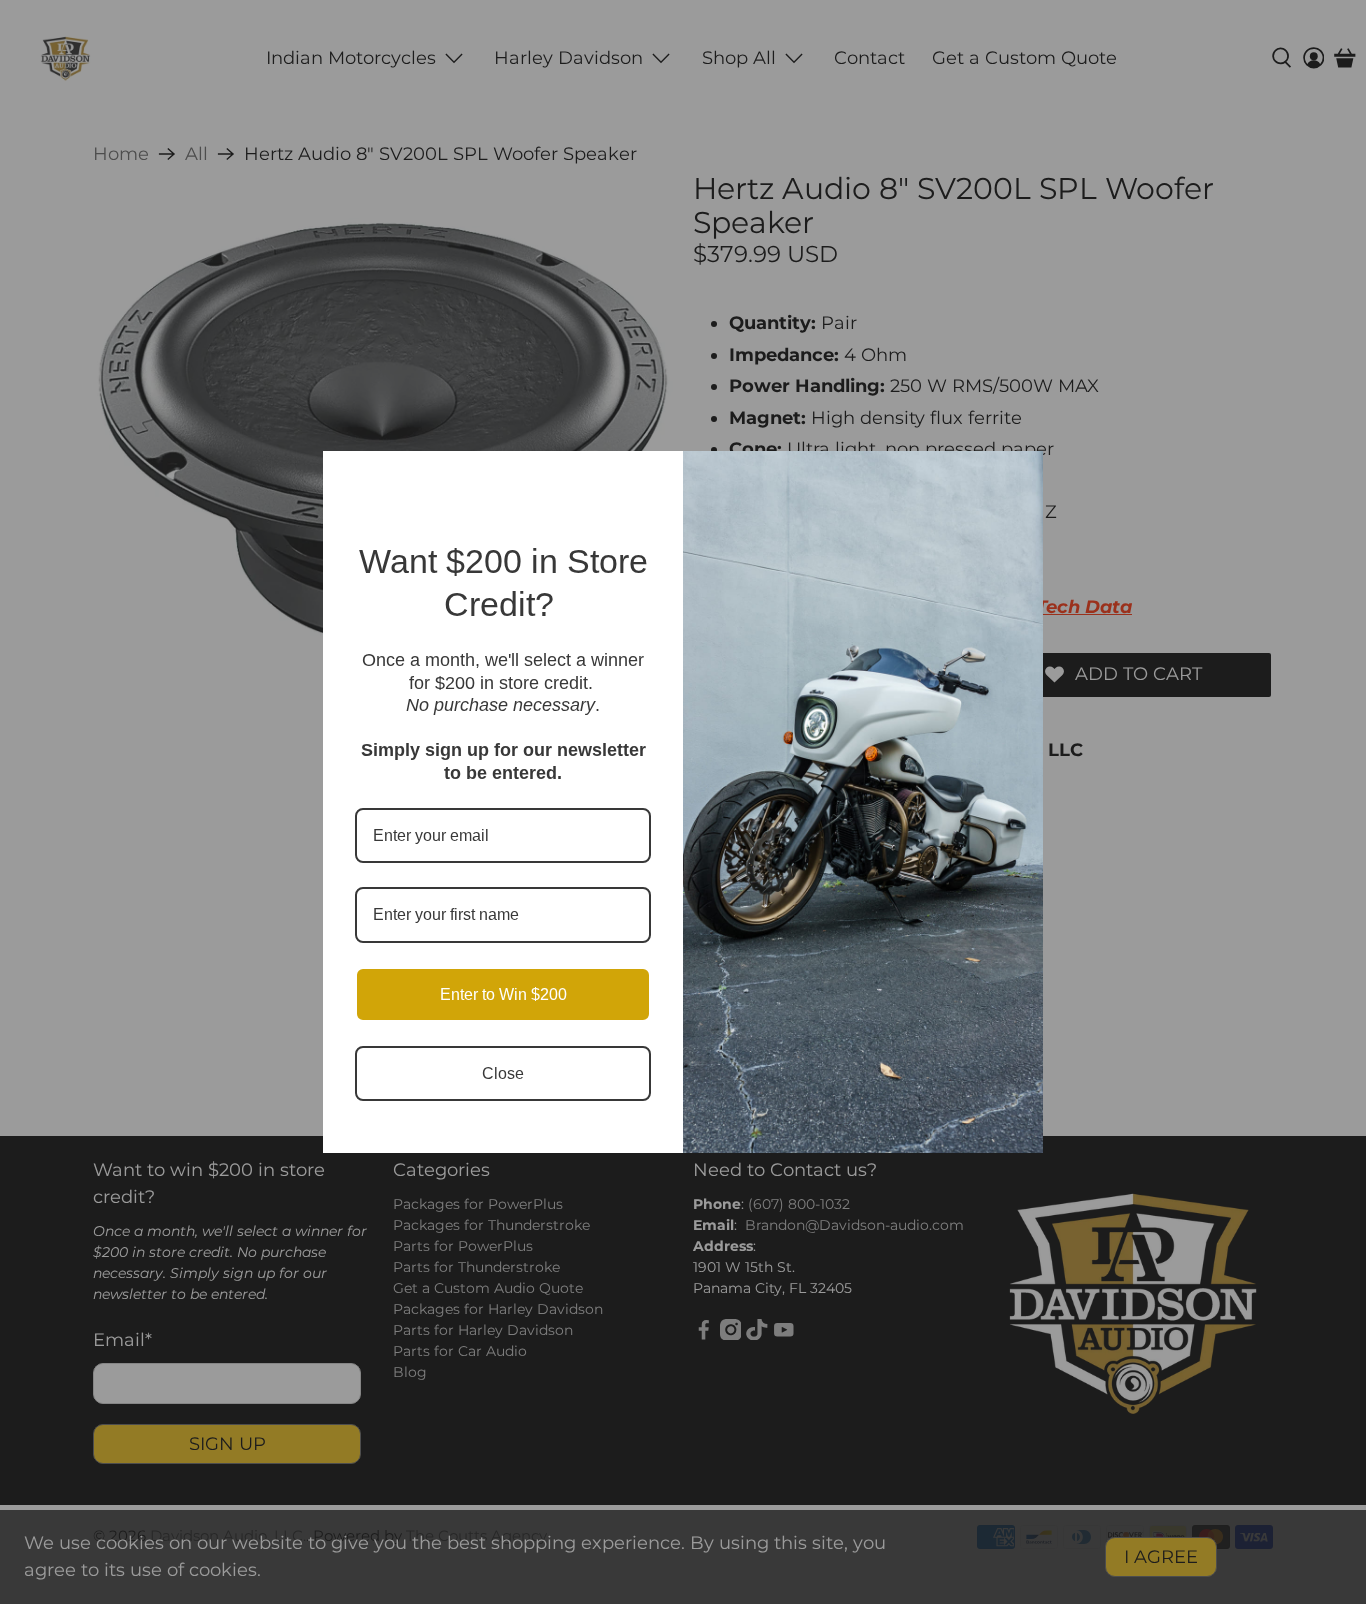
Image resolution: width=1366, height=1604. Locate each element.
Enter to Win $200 (503, 994)
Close (503, 1073)
